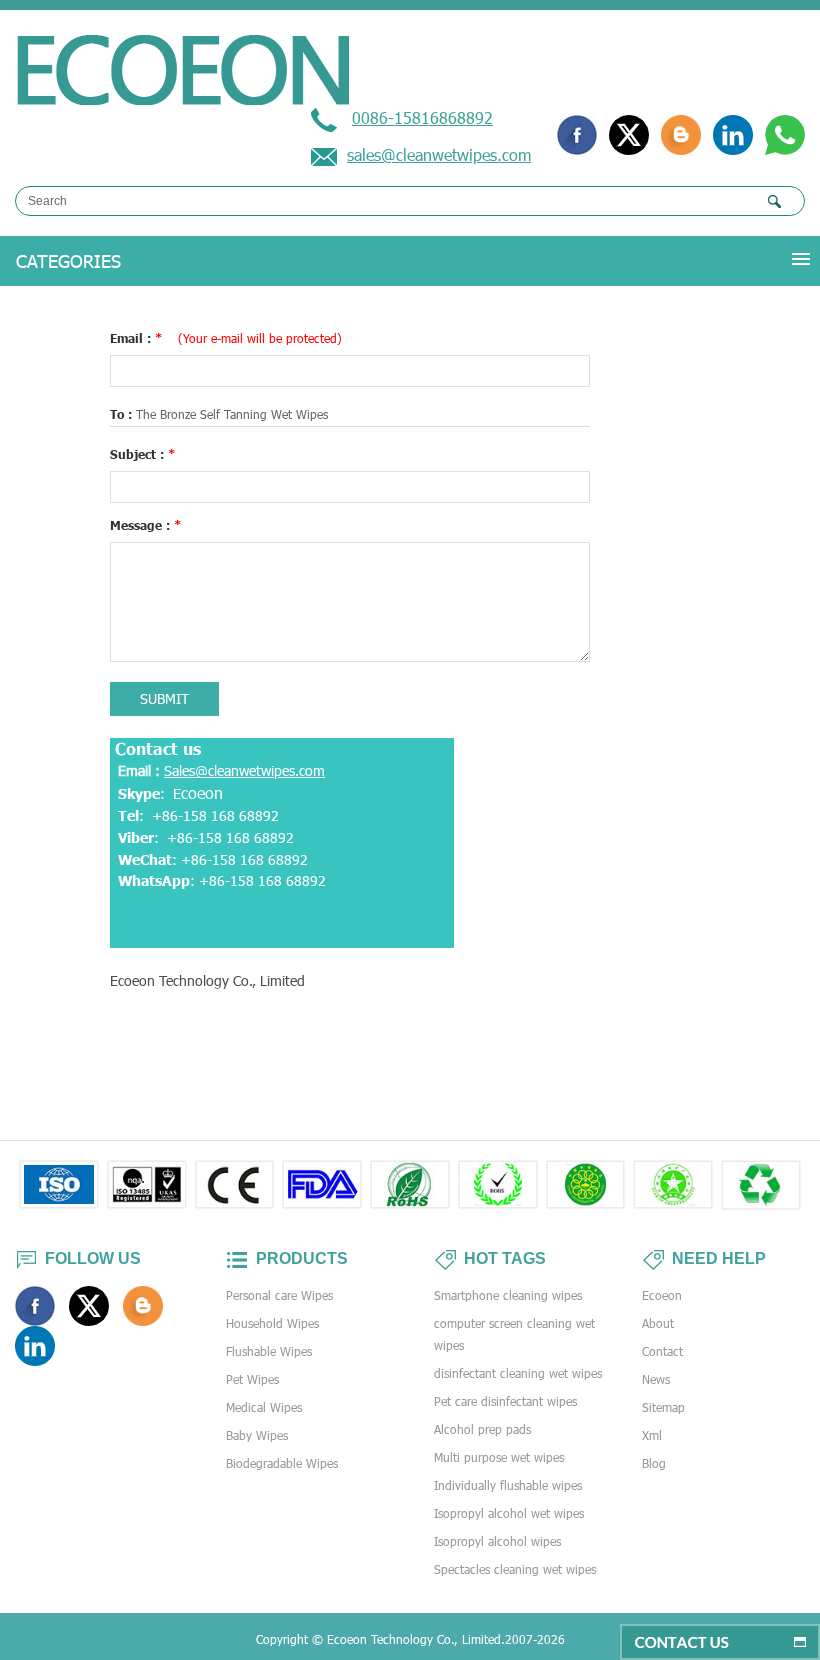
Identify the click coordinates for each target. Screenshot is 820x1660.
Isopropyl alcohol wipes (497, 1541)
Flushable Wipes (269, 1351)
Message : (146, 525)
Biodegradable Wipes (282, 1463)
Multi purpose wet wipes (499, 1457)
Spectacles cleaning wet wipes (515, 1569)
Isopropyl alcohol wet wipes (509, 1513)
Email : (226, 338)
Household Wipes (272, 1323)
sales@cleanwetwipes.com (439, 154)
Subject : (143, 454)
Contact (662, 1351)
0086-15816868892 (422, 117)
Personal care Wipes (279, 1295)
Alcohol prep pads (482, 1429)
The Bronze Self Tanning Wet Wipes (232, 414)
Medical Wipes (264, 1407)
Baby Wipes (257, 1435)
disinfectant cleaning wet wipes (518, 1373)
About (658, 1323)
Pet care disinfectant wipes (505, 1401)
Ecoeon (662, 1295)
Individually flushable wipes (508, 1485)
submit (164, 698)
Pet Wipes (252, 1379)
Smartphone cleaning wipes (508, 1295)
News (656, 1379)
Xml (652, 1435)
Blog (654, 1463)
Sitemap (663, 1407)
